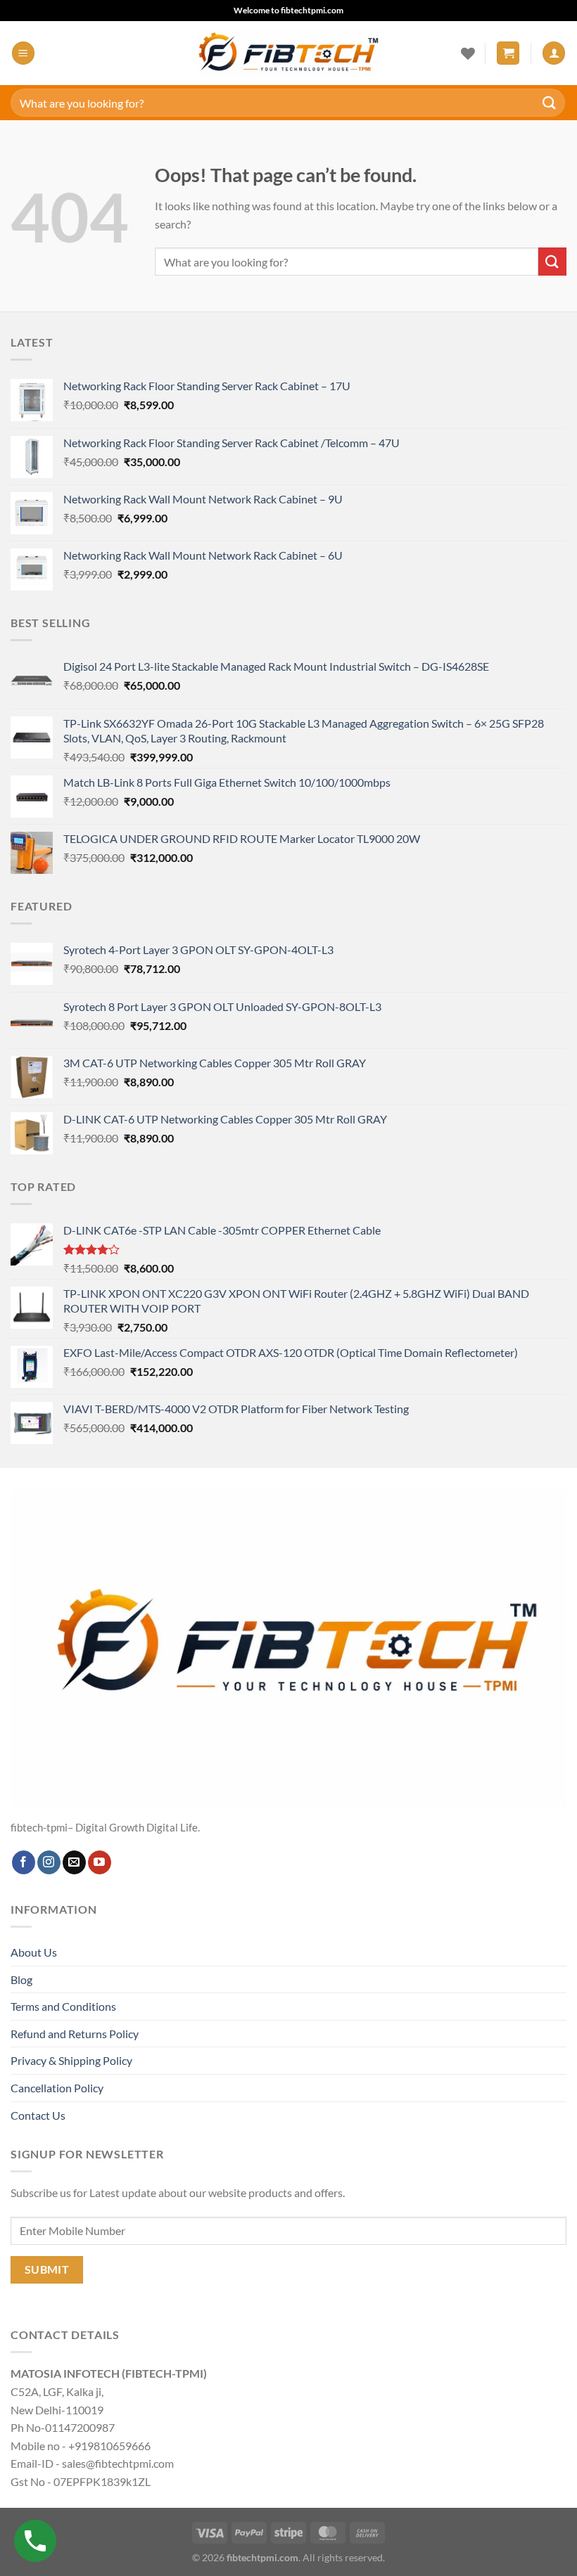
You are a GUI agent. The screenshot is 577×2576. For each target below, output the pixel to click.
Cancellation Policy (57, 2088)
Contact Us (38, 2115)
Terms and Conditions (63, 2006)
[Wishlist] (468, 53)
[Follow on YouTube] (100, 1862)
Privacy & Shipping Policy (71, 2060)
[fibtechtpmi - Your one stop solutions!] (288, 53)
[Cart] (508, 53)
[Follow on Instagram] (49, 1862)
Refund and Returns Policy (75, 2034)
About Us (34, 1952)
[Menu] (23, 53)
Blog (21, 1979)
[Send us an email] (74, 1862)
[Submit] (550, 102)
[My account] (554, 53)
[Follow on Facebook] (24, 1862)
